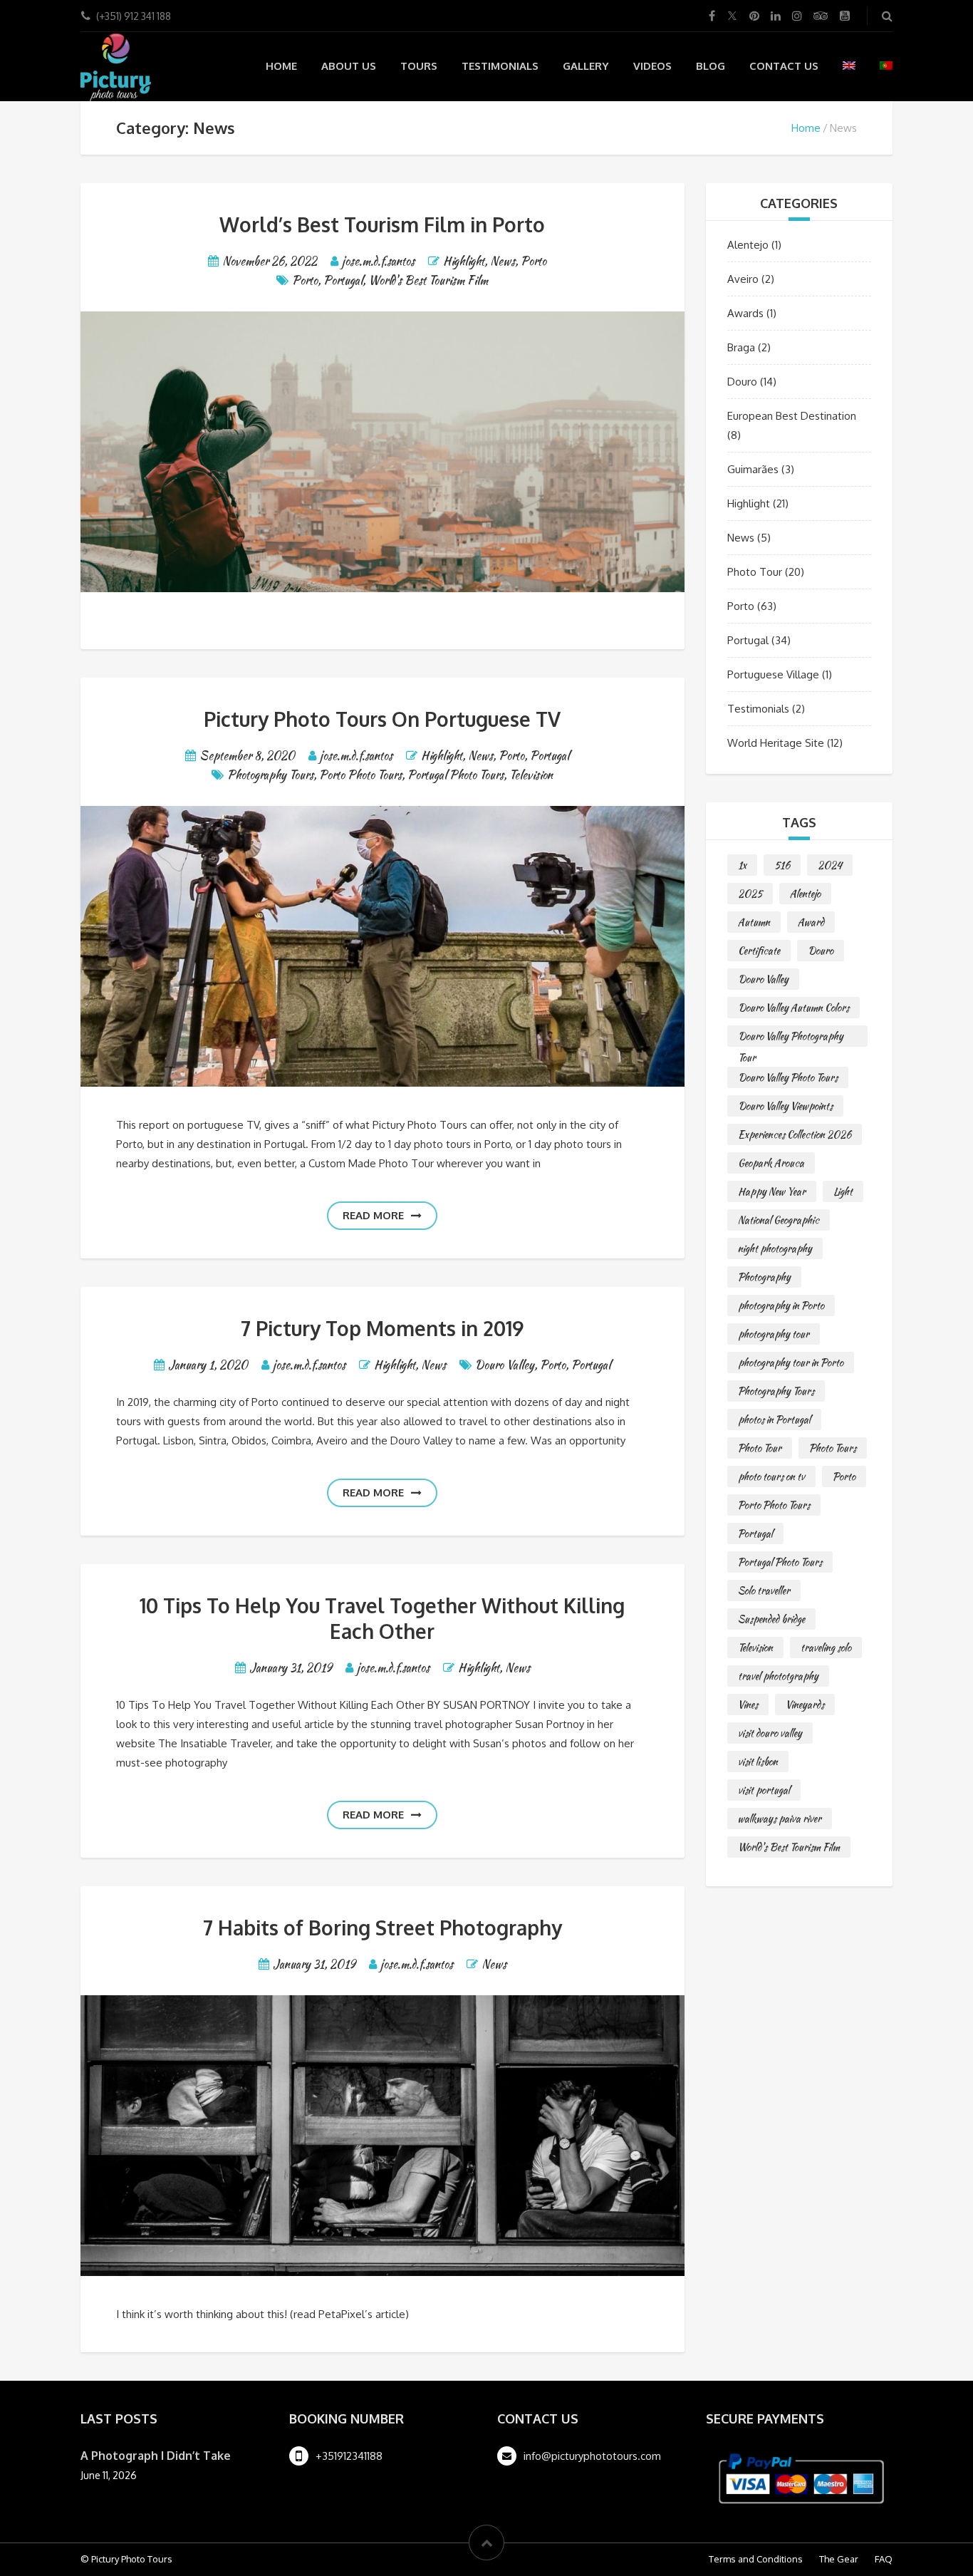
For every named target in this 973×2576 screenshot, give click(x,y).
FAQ (884, 2559)
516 (782, 865)
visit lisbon (758, 1762)
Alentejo (748, 245)
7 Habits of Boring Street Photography (383, 1928)
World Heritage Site (776, 743)
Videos (652, 66)
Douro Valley (505, 1365)
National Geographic (779, 1220)
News (503, 261)
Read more (373, 1215)
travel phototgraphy (778, 1676)
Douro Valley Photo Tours (788, 1077)
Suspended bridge (771, 1619)
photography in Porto (781, 1305)
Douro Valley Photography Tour (791, 1038)
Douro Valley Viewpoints (785, 1106)
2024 (830, 865)
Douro (742, 382)
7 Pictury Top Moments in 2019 (382, 1328)
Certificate (759, 951)
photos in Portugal (774, 1419)
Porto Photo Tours (360, 775)
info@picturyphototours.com (592, 2456)
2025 (750, 894)
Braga (741, 347)
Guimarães (753, 469)
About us (349, 66)
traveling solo (826, 1647)
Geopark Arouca (771, 1163)
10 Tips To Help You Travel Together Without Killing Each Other (382, 1618)
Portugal (343, 280)
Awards (745, 313)
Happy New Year (772, 1191)
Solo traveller (764, 1590)
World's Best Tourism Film (428, 280)
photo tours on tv (771, 1476)
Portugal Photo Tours (456, 775)
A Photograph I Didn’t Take (156, 2456)
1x (742, 865)
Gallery (586, 66)
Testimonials (500, 66)
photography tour (774, 1334)
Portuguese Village (773, 674)
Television (531, 775)
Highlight (464, 261)
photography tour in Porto (791, 1362)
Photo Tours (833, 1448)
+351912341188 (349, 2456)
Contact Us (784, 66)
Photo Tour (755, 572)
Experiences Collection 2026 (795, 1134)
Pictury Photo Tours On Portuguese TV (382, 719)
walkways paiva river (780, 1819)
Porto (534, 261)
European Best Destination (792, 416)
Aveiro (743, 279)
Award (811, 922)
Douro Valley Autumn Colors (794, 1008)
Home (281, 66)
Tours (419, 66)
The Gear (839, 2559)
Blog (711, 66)
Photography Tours (270, 775)
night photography (775, 1248)
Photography (764, 1277)
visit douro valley (770, 1733)
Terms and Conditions (756, 2559)
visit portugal (764, 1790)
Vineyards (805, 1705)
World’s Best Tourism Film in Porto (382, 224)
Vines (748, 1705)
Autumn (754, 922)
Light (843, 1191)
